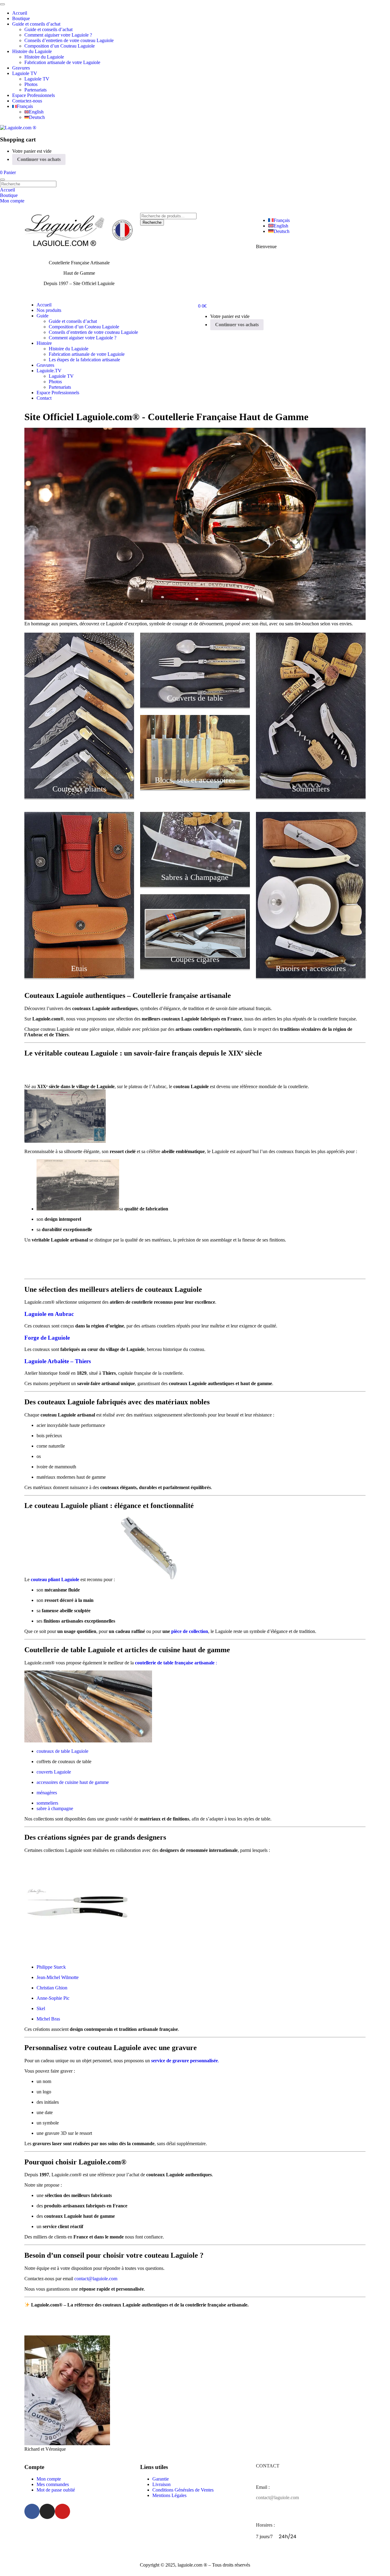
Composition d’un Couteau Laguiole (60, 46)
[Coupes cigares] (195, 967)
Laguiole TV (25, 73)
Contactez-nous (27, 101)
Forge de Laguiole (47, 1338)
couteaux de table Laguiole (62, 1751)
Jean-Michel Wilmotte (58, 1977)
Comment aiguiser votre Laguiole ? (58, 35)
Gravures (21, 68)
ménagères (47, 1793)
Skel (41, 2008)
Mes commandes (53, 2484)
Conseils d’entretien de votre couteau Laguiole (69, 40)
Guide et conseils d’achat (36, 24)
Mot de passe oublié (56, 2490)
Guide (43, 316)
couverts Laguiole (54, 1772)
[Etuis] (79, 976)
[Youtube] (62, 2511)
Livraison (161, 2484)
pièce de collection (189, 1631)
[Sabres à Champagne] (195, 885)
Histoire (44, 343)
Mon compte (49, 2479)
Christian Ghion (52, 1988)
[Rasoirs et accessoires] (311, 976)
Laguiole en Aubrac (49, 1314)
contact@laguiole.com (96, 2279)
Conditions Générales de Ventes (183, 2490)
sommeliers (47, 1803)
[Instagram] (47, 2511)
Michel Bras (48, 2019)
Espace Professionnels (34, 95)
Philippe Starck (51, 1967)
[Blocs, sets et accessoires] (195, 788)
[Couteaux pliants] (79, 797)
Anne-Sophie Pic (53, 1998)
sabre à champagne (55, 1808)
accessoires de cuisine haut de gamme (73, 1782)
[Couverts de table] (195, 706)
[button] (8, 172)
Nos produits (49, 310)
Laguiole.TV (49, 371)
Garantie (161, 2479)
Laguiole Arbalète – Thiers (58, 1361)
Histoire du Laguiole (32, 51)
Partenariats (35, 90)
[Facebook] (32, 2511)
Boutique (21, 18)
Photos (31, 84)
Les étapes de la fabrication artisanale (84, 360)
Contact (44, 398)
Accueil (20, 13)
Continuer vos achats (39, 159)
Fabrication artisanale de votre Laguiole (62, 62)
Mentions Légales (169, 2495)
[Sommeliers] (311, 797)
